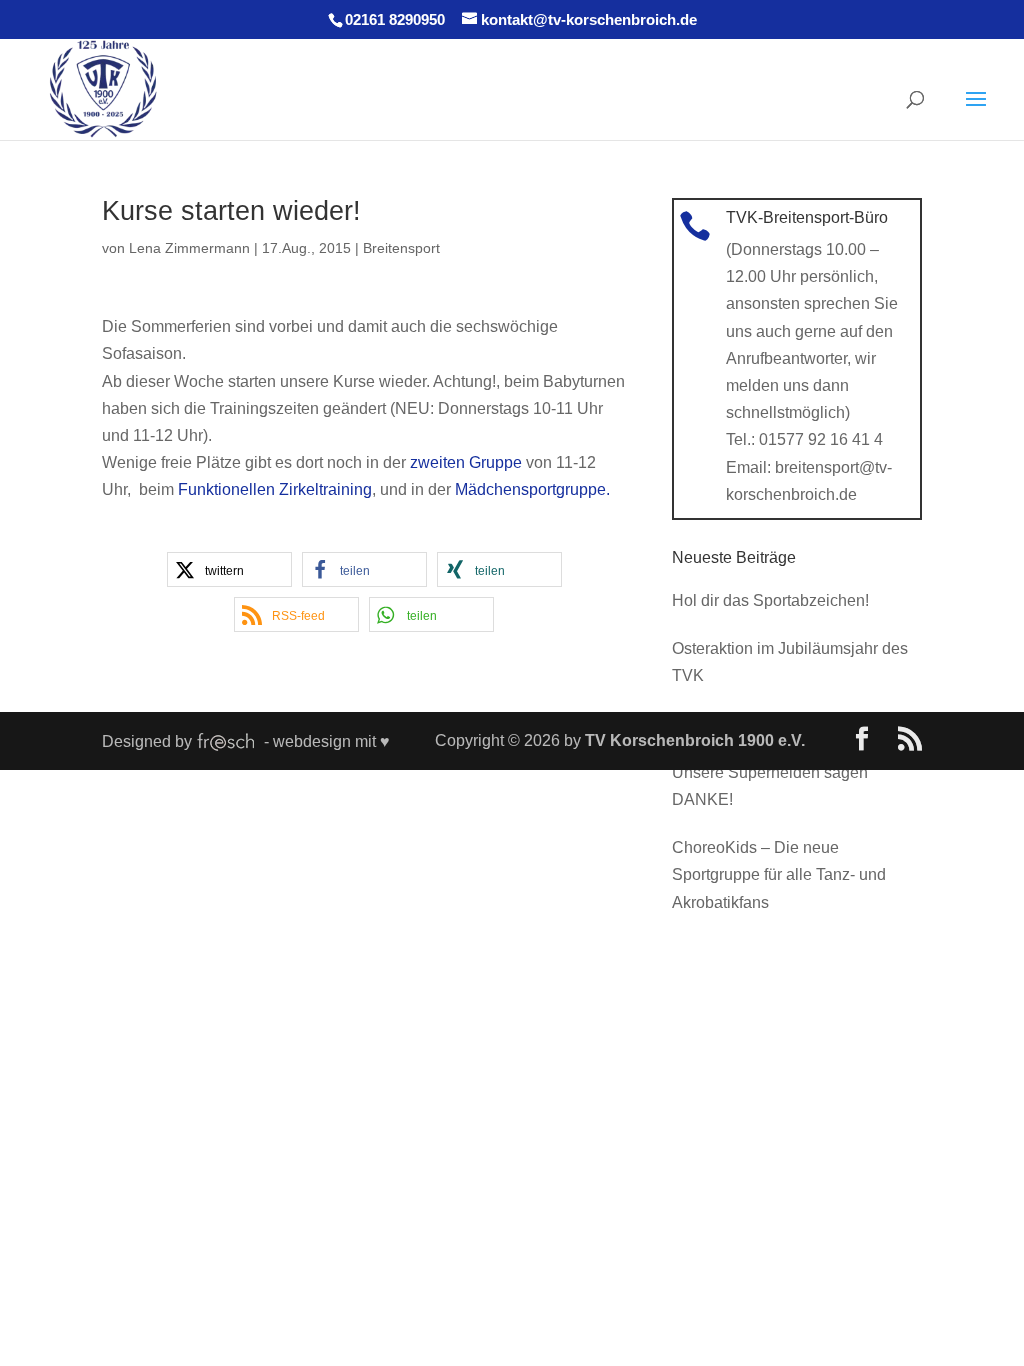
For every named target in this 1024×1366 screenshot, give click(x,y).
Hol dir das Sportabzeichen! (770, 600)
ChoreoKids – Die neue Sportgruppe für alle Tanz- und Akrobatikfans (779, 874)
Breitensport (401, 248)
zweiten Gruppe (466, 462)
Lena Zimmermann (189, 248)
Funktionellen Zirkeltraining (275, 489)
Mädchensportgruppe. (532, 489)
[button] (229, 569)
